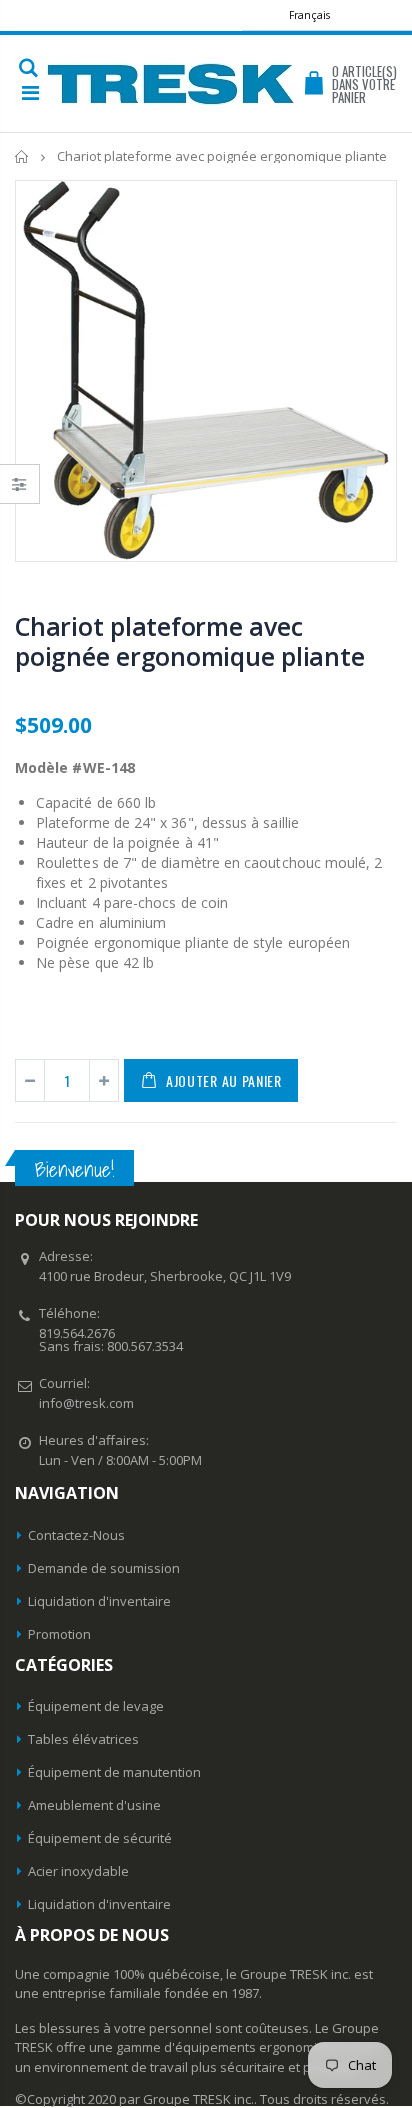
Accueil (22, 156)
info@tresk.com (86, 1403)
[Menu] (30, 92)
